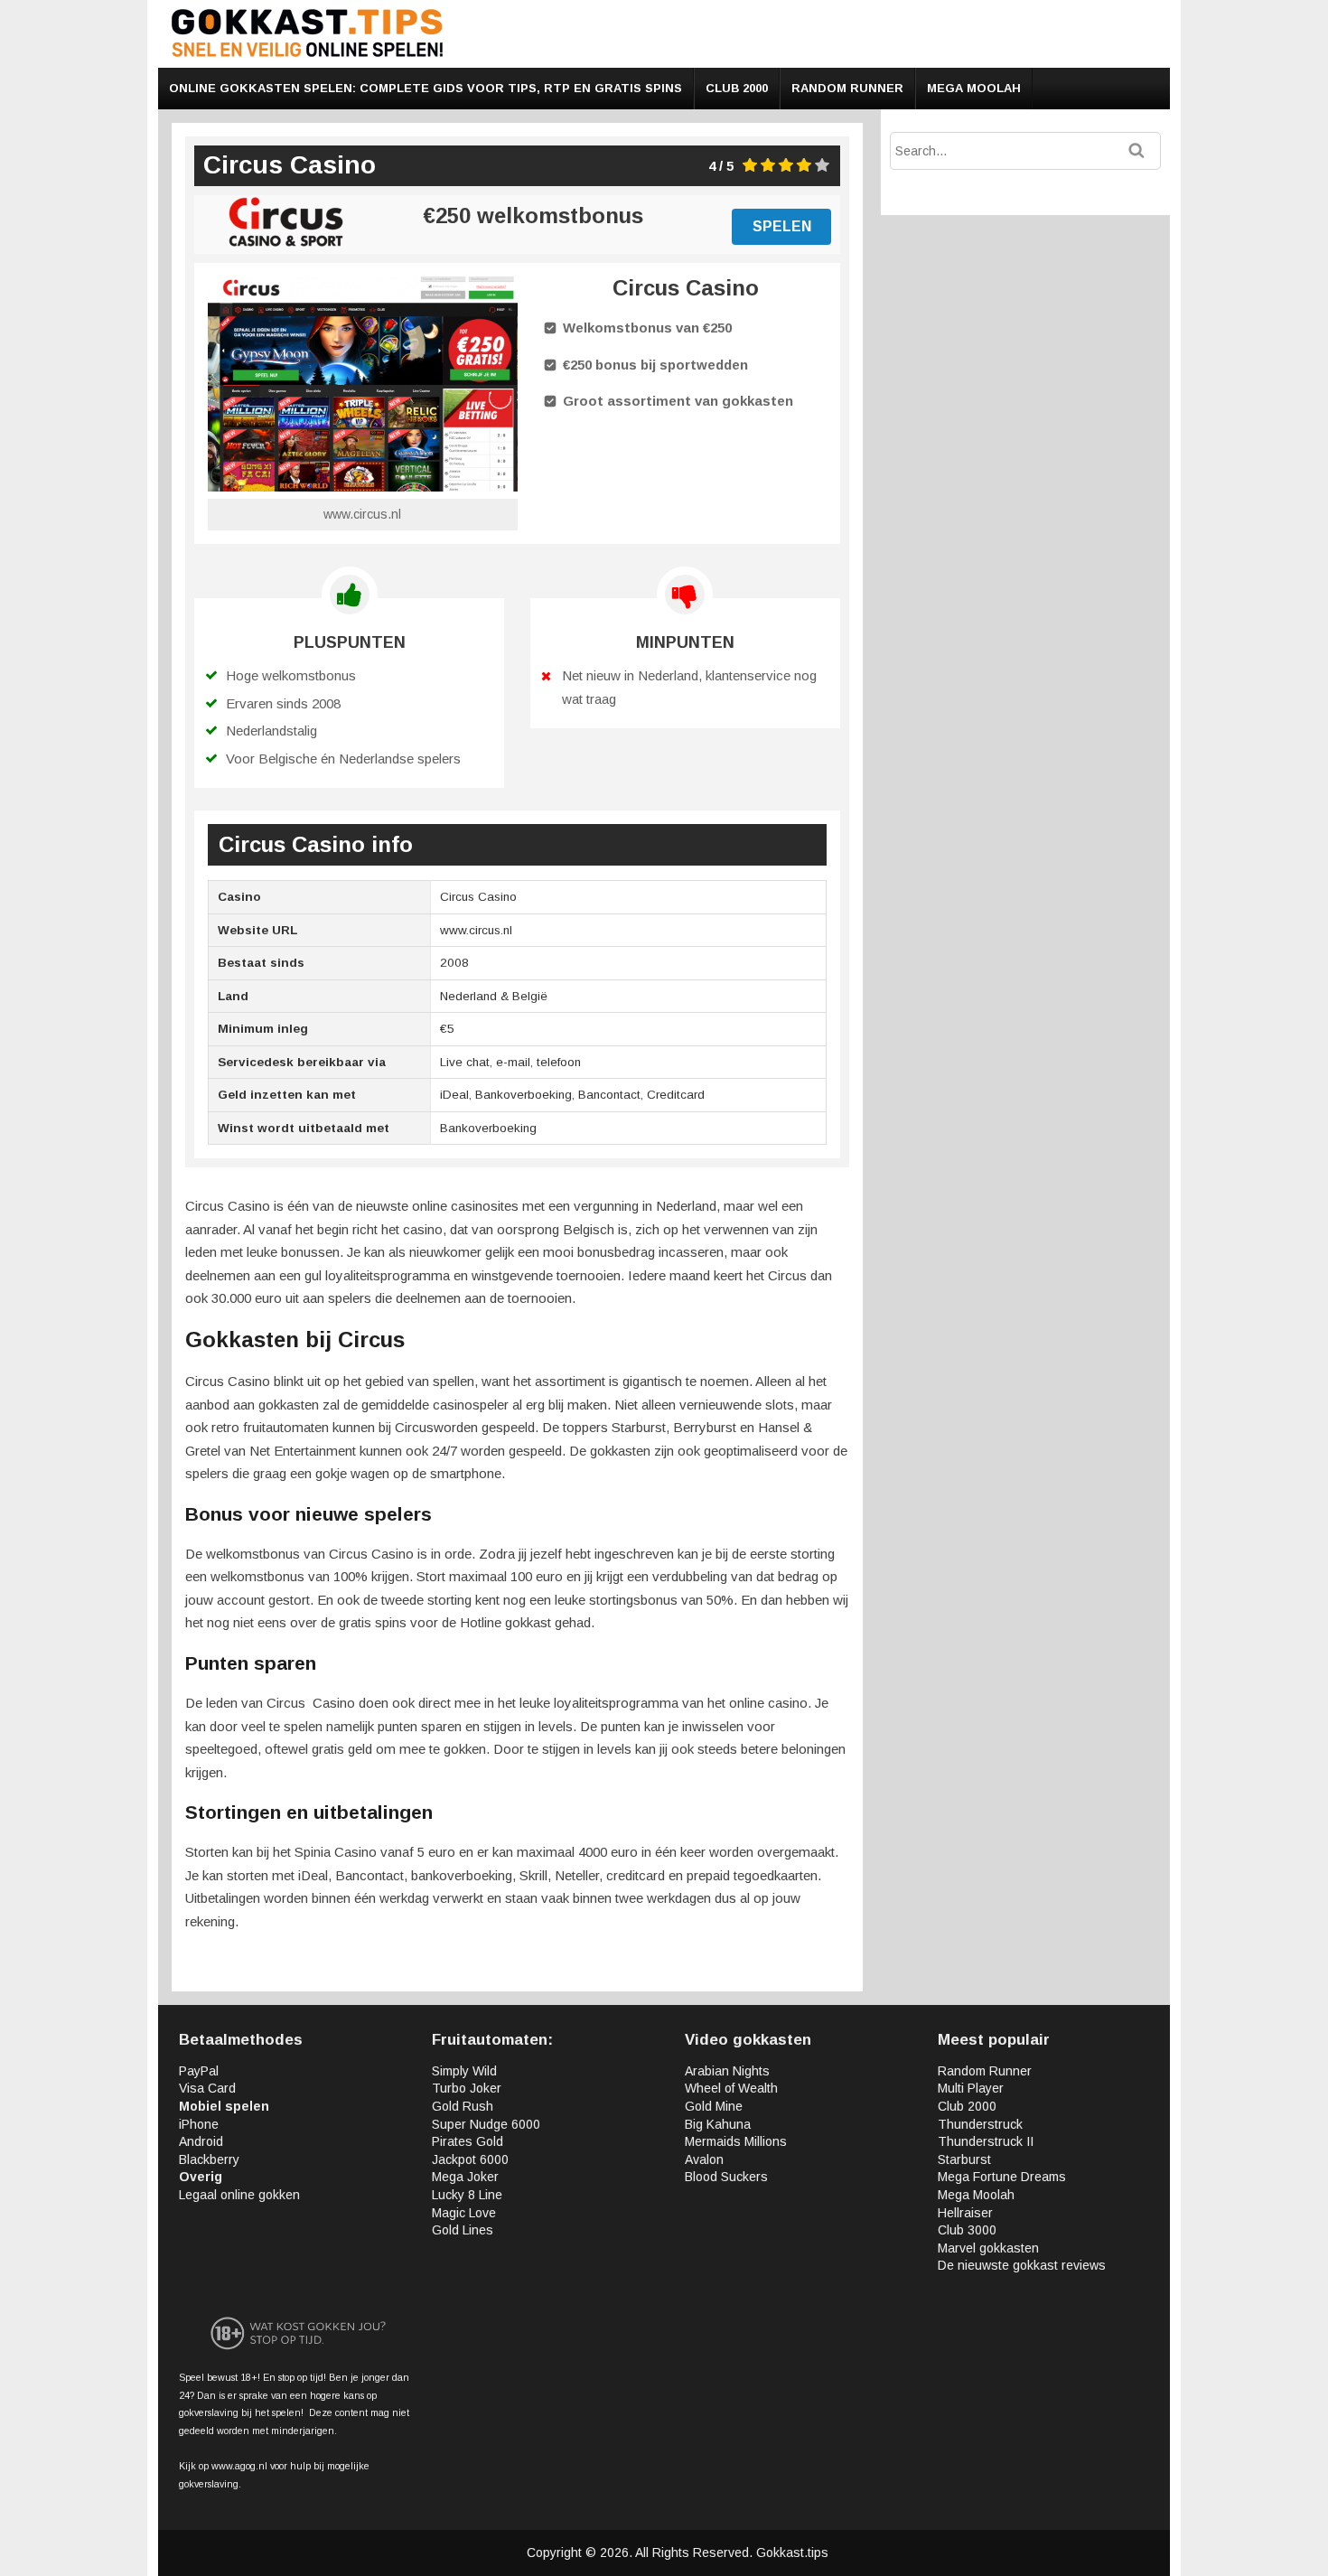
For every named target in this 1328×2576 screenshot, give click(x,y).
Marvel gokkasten (988, 2248)
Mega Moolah (974, 88)
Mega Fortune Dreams (1002, 2177)
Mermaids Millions (736, 2141)
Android (201, 2141)
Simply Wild (464, 2071)
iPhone (199, 2124)
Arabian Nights (727, 2071)
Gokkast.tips (792, 2553)
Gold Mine (714, 2106)
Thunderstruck (980, 2124)
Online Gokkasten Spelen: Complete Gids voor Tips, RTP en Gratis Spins (426, 88)
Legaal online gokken (239, 2195)
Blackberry (209, 2159)
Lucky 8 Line (467, 2195)
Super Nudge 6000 (486, 2124)
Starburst (964, 2159)
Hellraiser (965, 2213)
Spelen (782, 226)
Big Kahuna (718, 2124)
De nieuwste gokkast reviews (1022, 2265)
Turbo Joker (467, 2088)
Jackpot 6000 (470, 2159)
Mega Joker (465, 2177)
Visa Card (207, 2088)
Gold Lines (463, 2230)
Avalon (704, 2159)
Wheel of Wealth (731, 2088)
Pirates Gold (468, 2141)
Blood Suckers (726, 2177)
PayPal (199, 2071)
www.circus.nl (362, 514)
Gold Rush (463, 2106)
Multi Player (971, 2088)
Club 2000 (737, 88)
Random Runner (847, 88)
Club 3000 (967, 2230)
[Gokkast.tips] (307, 54)
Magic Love (464, 2213)
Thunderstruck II (986, 2141)
